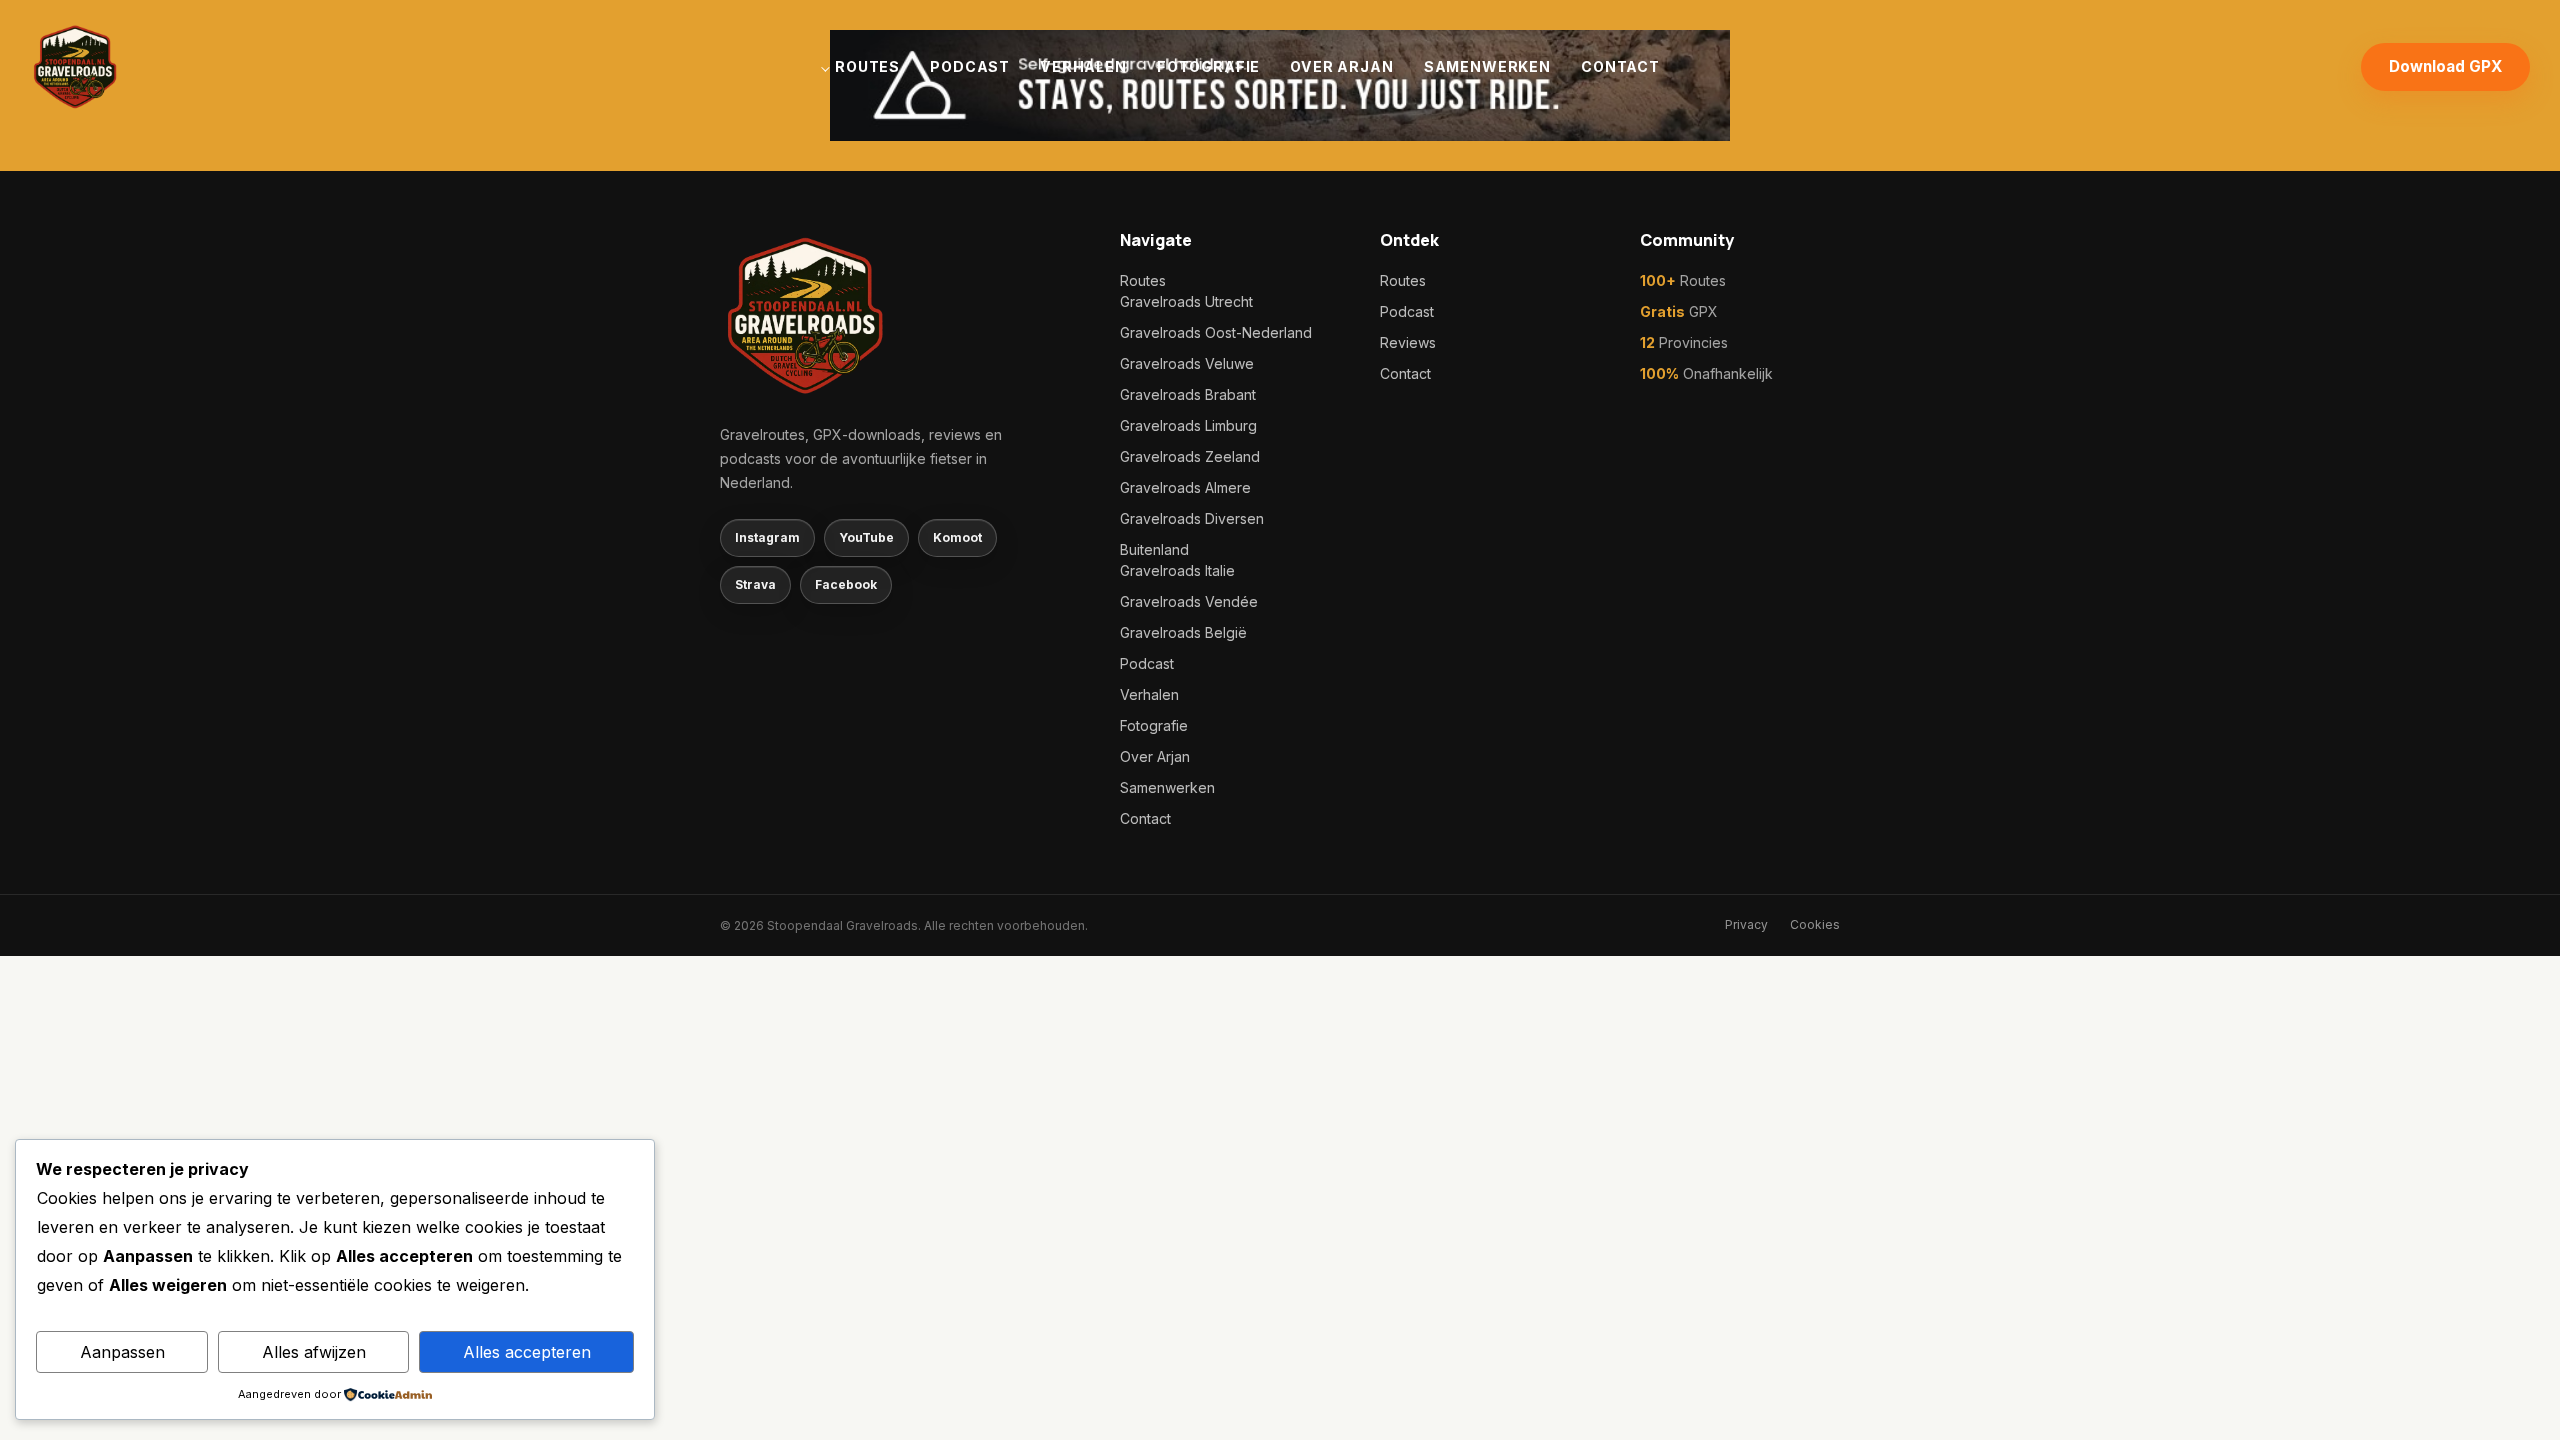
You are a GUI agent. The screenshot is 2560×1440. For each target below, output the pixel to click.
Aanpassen (122, 1352)
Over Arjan (1341, 66)
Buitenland (1154, 549)
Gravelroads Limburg (1188, 425)
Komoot (957, 537)
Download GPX (2445, 66)
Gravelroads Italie (1177, 570)
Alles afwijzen (314, 1352)
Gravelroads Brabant (1188, 394)
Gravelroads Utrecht (1186, 301)
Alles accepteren (527, 1352)
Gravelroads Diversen (1192, 518)
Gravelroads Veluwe (1187, 363)
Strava (755, 584)
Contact (1620, 66)
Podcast (970, 66)
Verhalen (1083, 66)
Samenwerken (1487, 66)
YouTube (866, 537)
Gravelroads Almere (1185, 487)
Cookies (1815, 924)
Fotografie (1208, 66)
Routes (867, 66)
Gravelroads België (1183, 632)
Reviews (1408, 342)
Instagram (767, 537)
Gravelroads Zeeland (1190, 456)
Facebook (846, 584)
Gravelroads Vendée (1189, 601)
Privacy (1746, 924)
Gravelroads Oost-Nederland (1216, 332)
